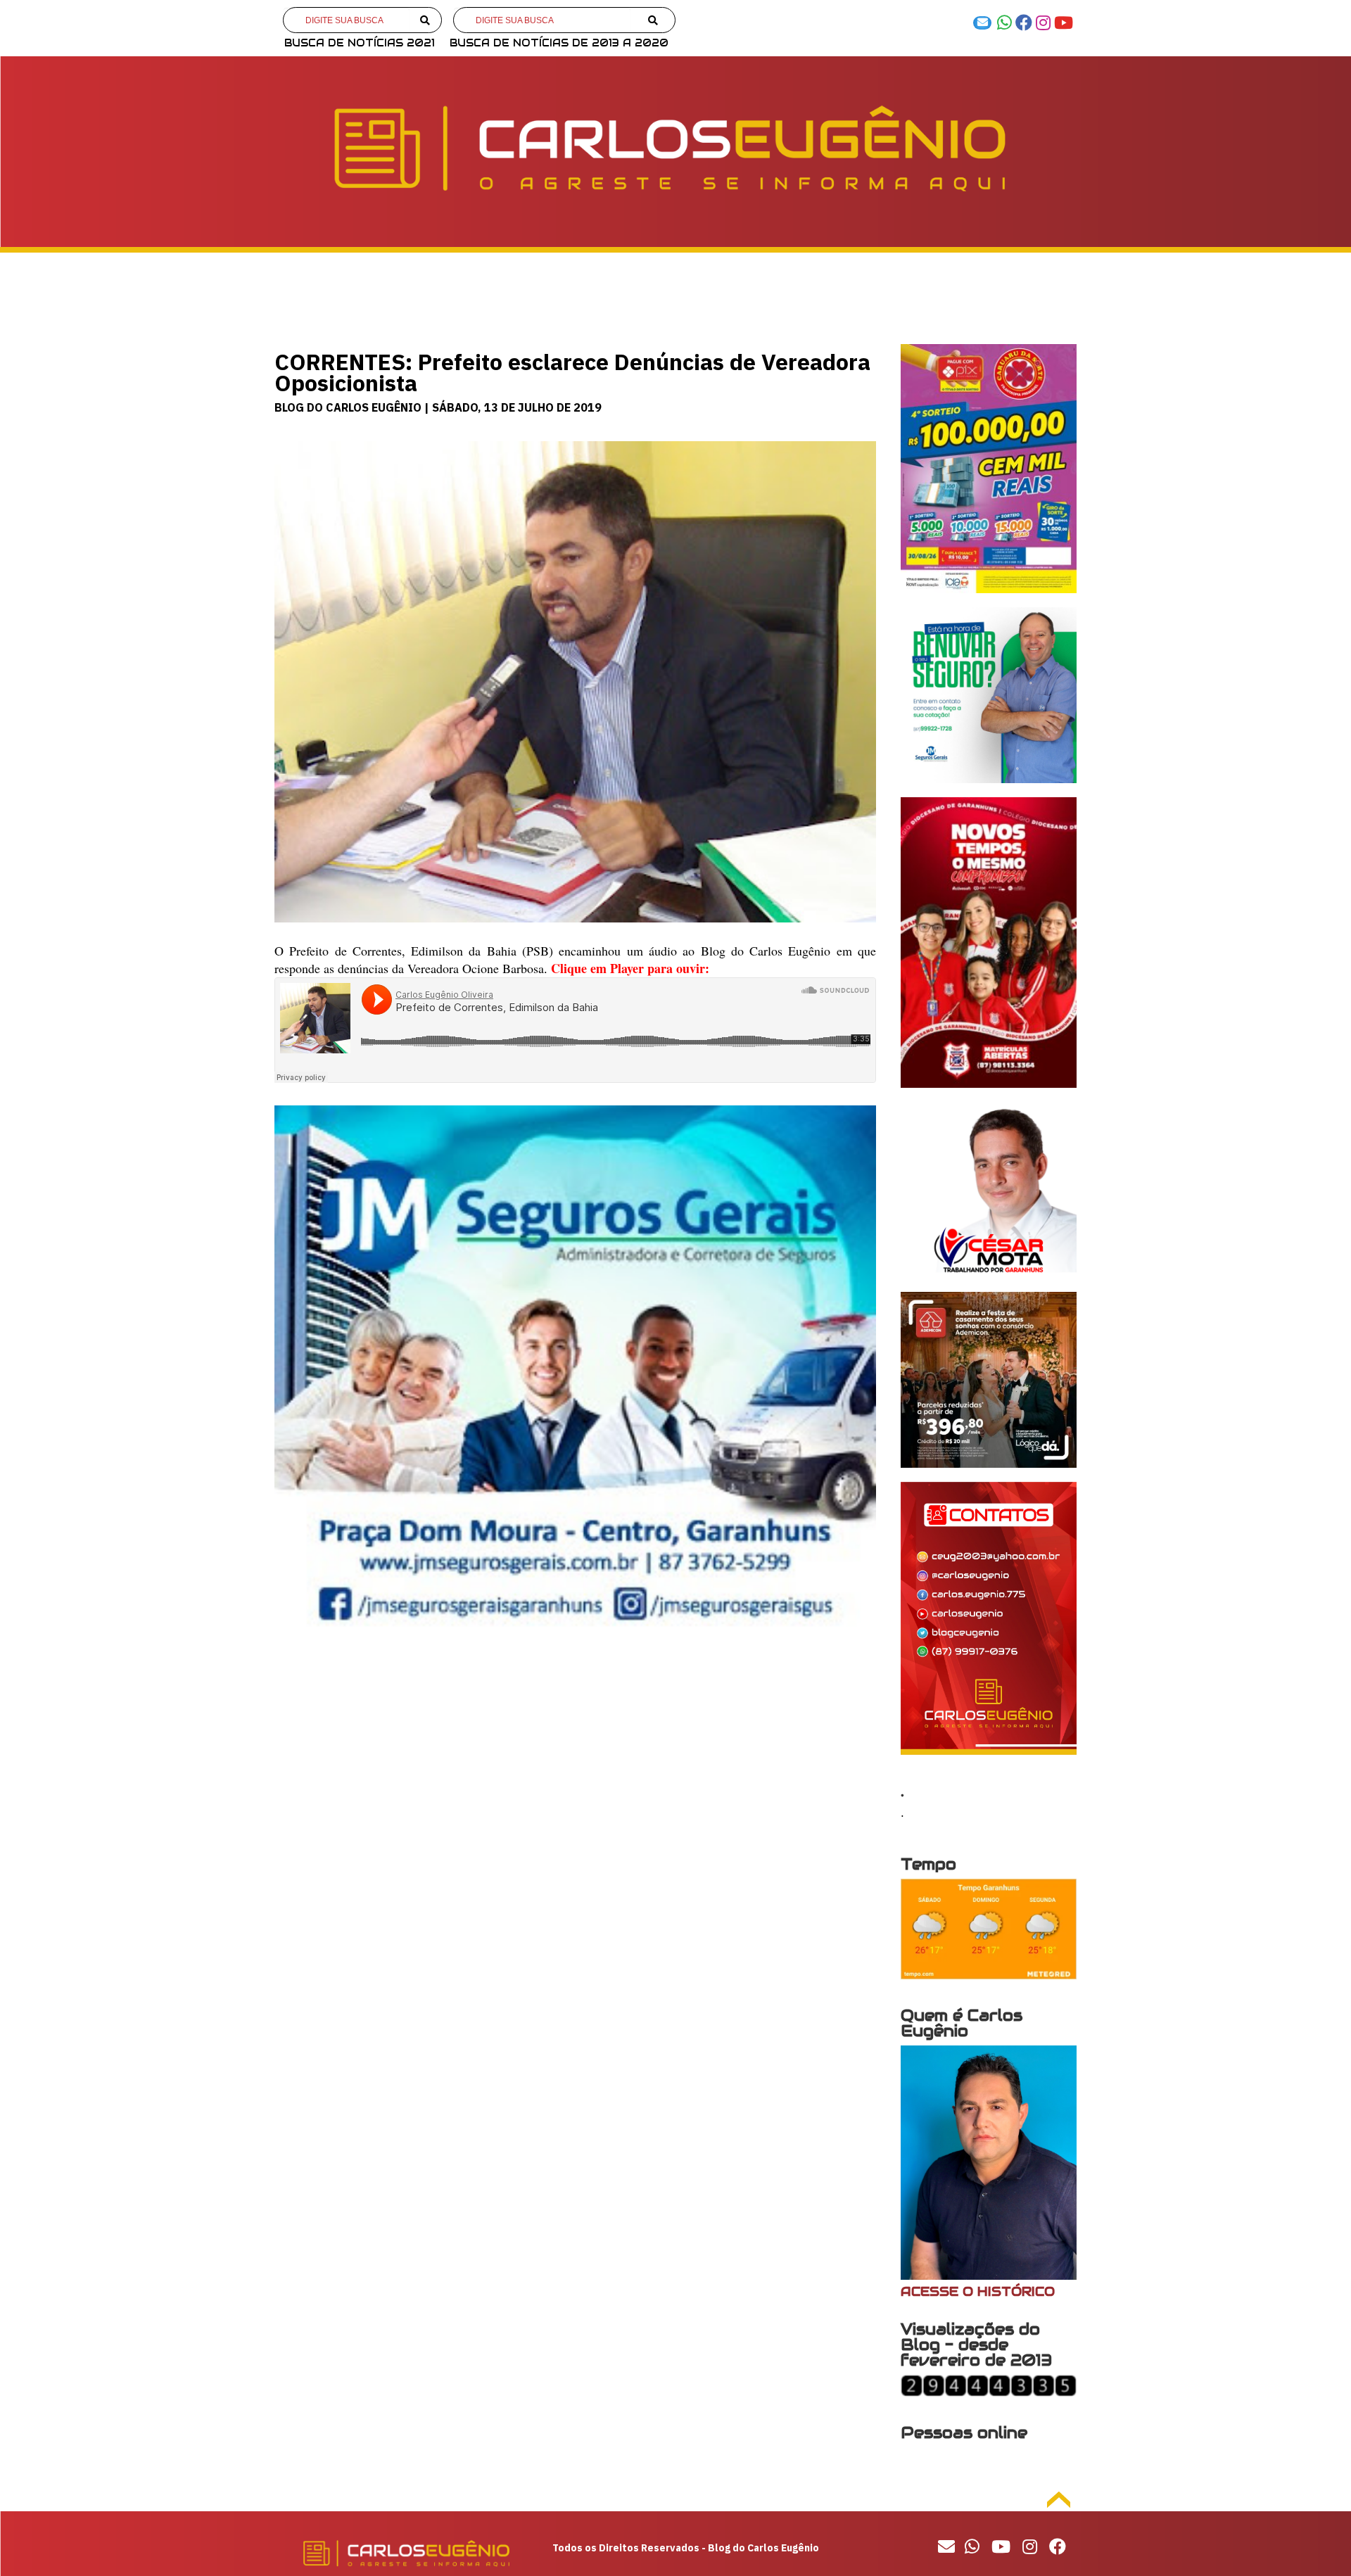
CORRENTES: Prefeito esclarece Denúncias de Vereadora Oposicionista (572, 372)
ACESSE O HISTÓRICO (978, 2291)
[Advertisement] (575, 1765)
